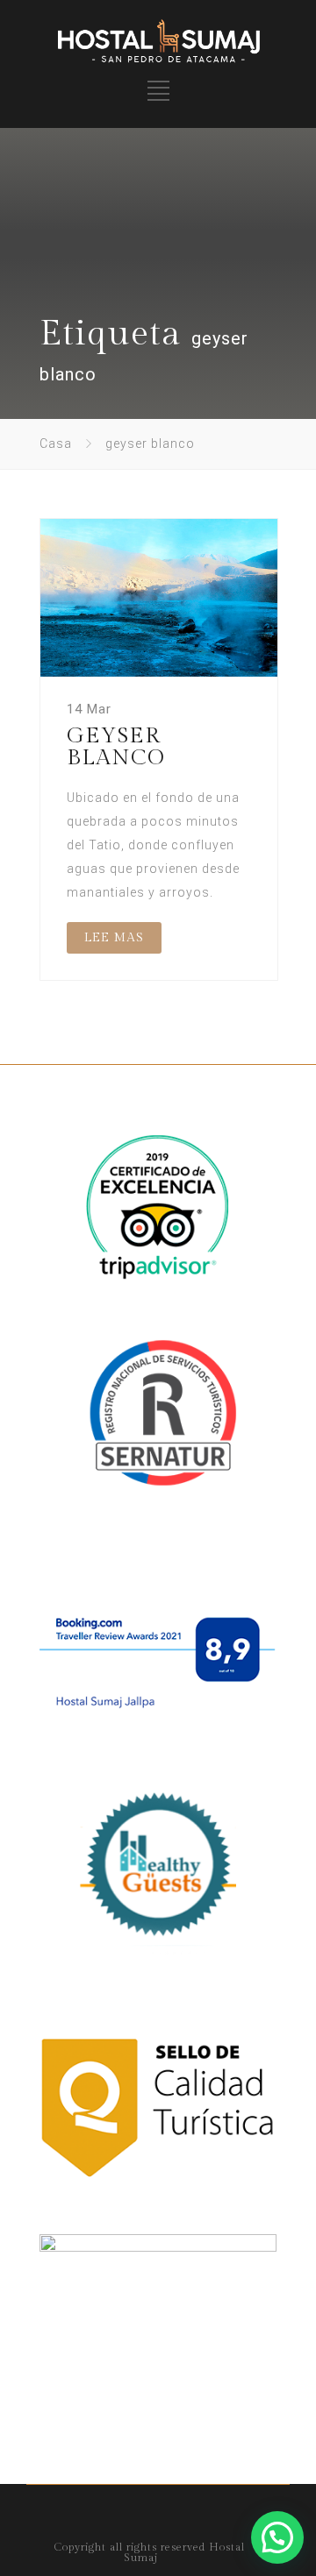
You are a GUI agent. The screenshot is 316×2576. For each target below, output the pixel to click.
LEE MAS (114, 938)
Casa (56, 444)
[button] (277, 2537)
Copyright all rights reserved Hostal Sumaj (149, 2552)
